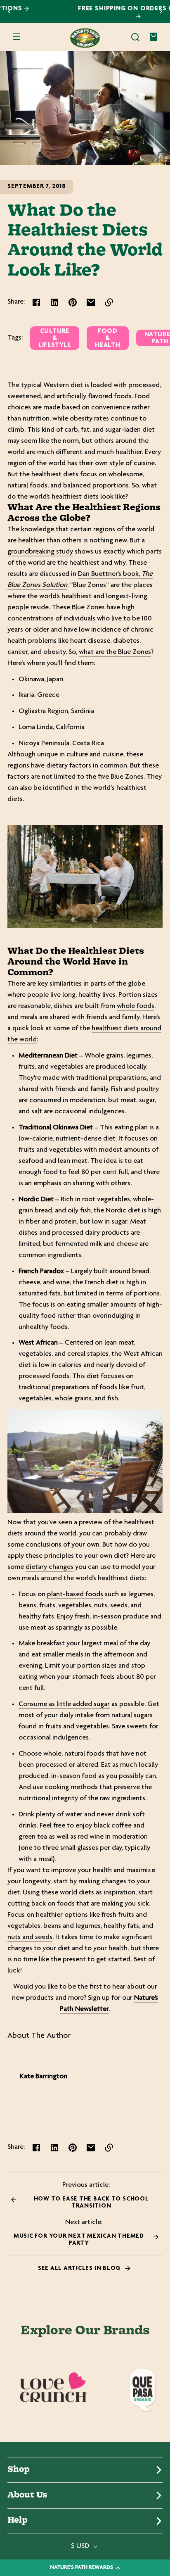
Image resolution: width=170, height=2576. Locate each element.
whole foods (136, 1008)
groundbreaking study (40, 553)
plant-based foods (75, 1596)
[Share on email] (91, 304)
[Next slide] (161, 12)
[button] (135, 38)
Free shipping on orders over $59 (85, 8)
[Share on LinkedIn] (54, 304)
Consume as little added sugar (64, 1706)
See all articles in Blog (80, 2270)
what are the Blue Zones (115, 654)
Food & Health (108, 340)
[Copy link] (109, 304)
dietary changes (50, 1568)
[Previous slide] (9, 12)
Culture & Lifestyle (55, 340)
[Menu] (17, 38)
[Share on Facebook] (36, 304)
